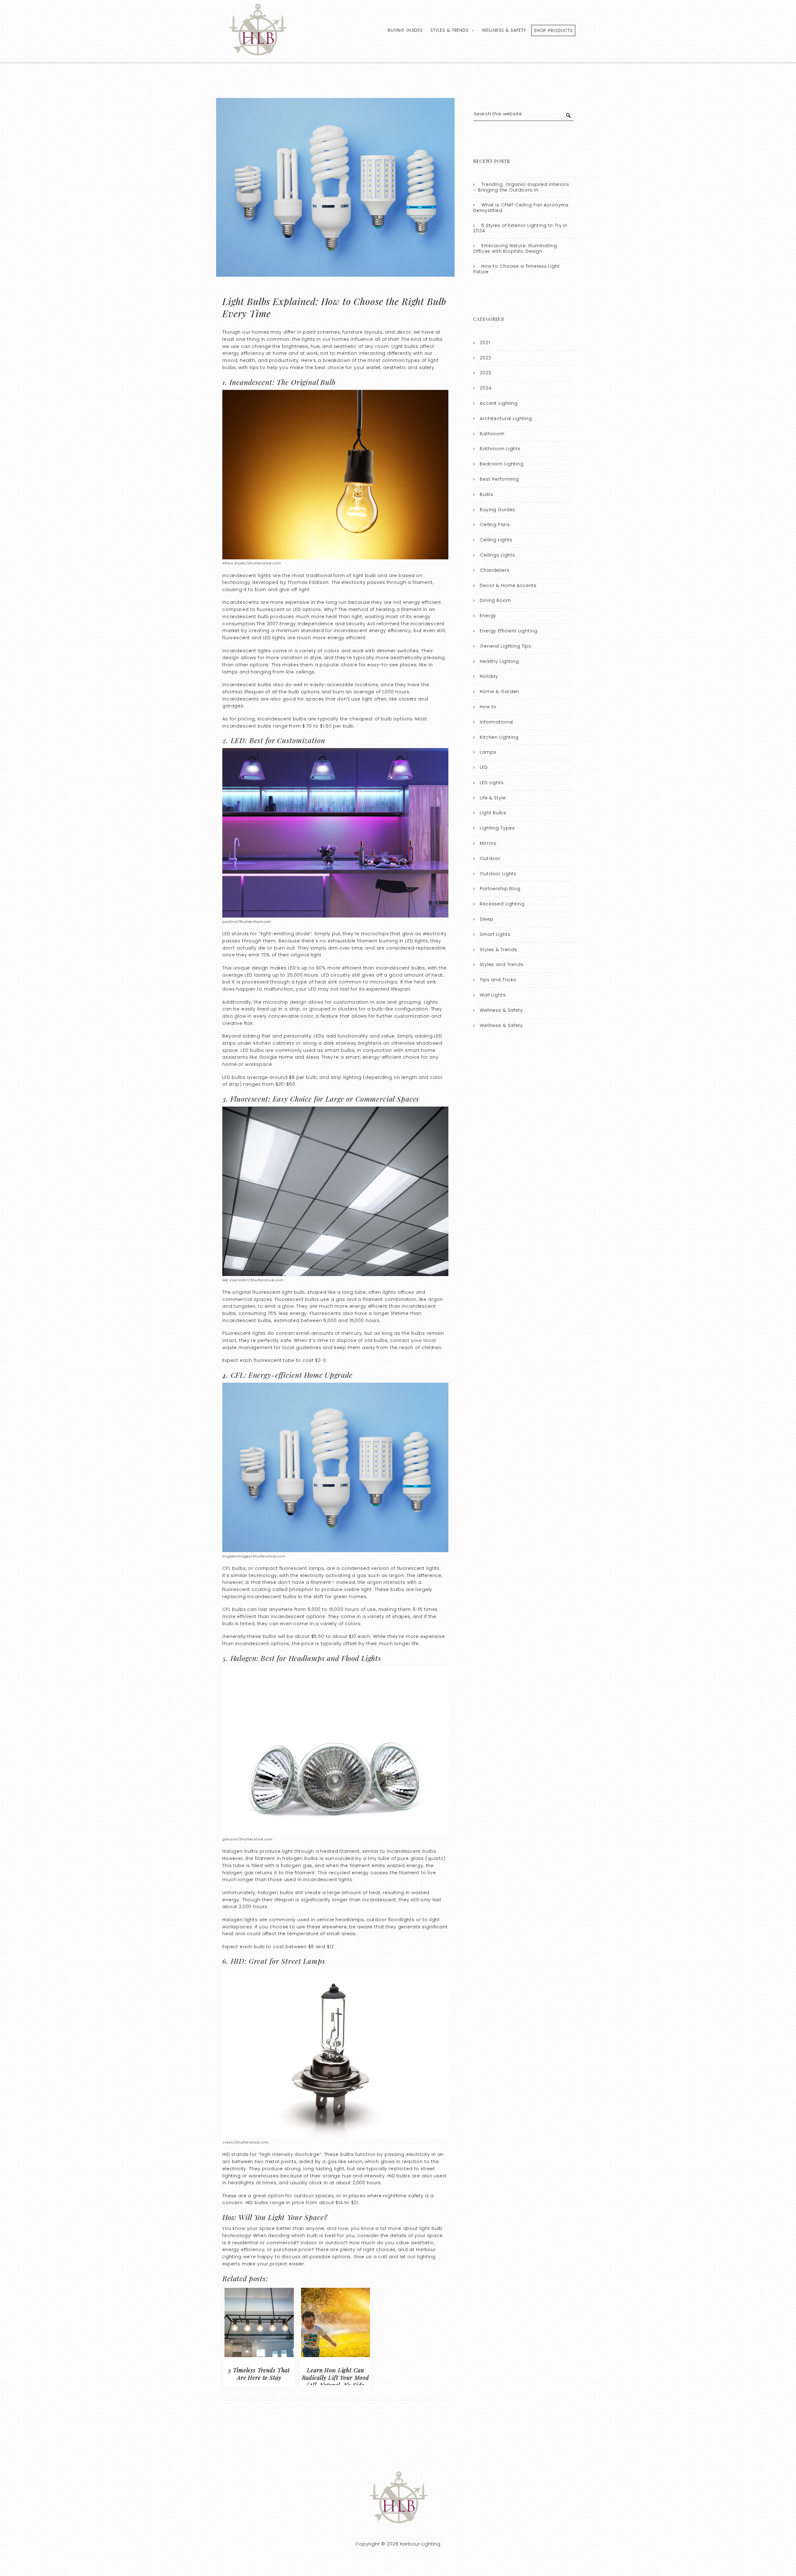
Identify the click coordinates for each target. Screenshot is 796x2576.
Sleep (486, 919)
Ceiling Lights (496, 540)
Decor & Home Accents (508, 585)
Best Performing (499, 479)
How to (488, 707)
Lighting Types (497, 828)
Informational (496, 722)
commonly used (289, 1920)
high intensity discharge (290, 2154)
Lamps (488, 752)
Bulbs (486, 494)
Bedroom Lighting (502, 464)
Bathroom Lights (500, 449)
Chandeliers (495, 570)
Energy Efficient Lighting (509, 631)
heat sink (326, 982)
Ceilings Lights (497, 555)
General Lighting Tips (506, 646)
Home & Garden (500, 691)
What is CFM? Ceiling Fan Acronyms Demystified (521, 208)
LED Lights (492, 783)
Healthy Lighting (499, 661)
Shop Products (553, 30)
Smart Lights (495, 934)
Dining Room (495, 600)
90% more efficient (339, 968)
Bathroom (492, 434)
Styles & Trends (449, 30)
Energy (488, 616)
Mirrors (488, 843)
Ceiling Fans (495, 525)
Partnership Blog (500, 889)
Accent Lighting (499, 403)
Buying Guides (405, 30)
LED (484, 767)
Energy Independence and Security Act (327, 624)
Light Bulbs (493, 813)
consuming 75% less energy (273, 1313)
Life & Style (493, 798)
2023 (485, 373)
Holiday (489, 676)
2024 (486, 388)
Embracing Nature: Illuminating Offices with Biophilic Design (515, 248)
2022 (485, 358)
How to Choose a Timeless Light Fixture (516, 269)
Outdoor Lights (498, 874)
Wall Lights (493, 995)
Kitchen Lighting (499, 737)
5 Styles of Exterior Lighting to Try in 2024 (520, 228)
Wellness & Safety (504, 30)
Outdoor (490, 858)
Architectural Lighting (506, 419)
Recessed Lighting (502, 904)
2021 (485, 343)
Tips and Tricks (498, 980)
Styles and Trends (502, 964)
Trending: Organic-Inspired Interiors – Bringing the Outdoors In (521, 187)
